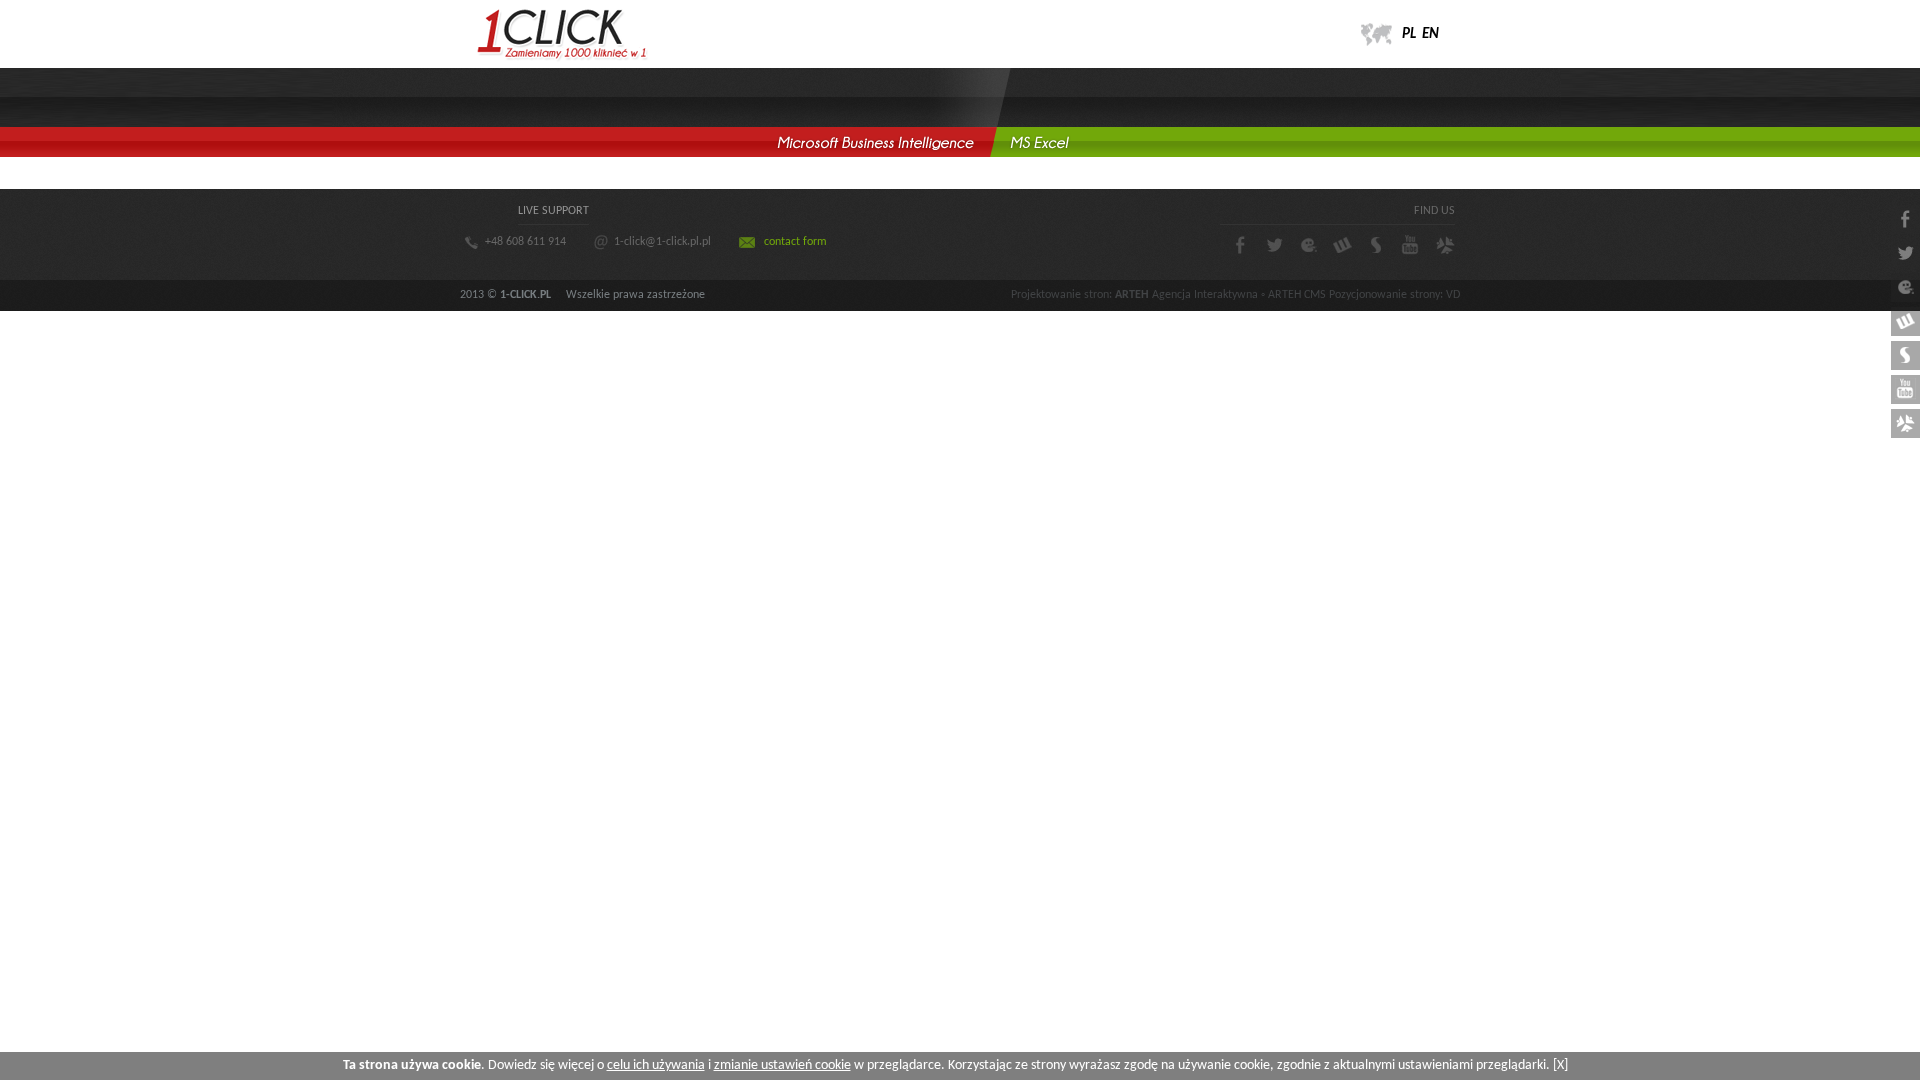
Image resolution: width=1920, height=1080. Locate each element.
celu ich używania (656, 1065)
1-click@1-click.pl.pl (662, 242)
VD (1453, 295)
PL (1409, 34)
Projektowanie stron (1060, 295)
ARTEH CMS (1297, 295)
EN (1430, 34)
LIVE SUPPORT (553, 211)
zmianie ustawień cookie (782, 1065)
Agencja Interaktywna (1205, 295)
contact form (795, 242)
